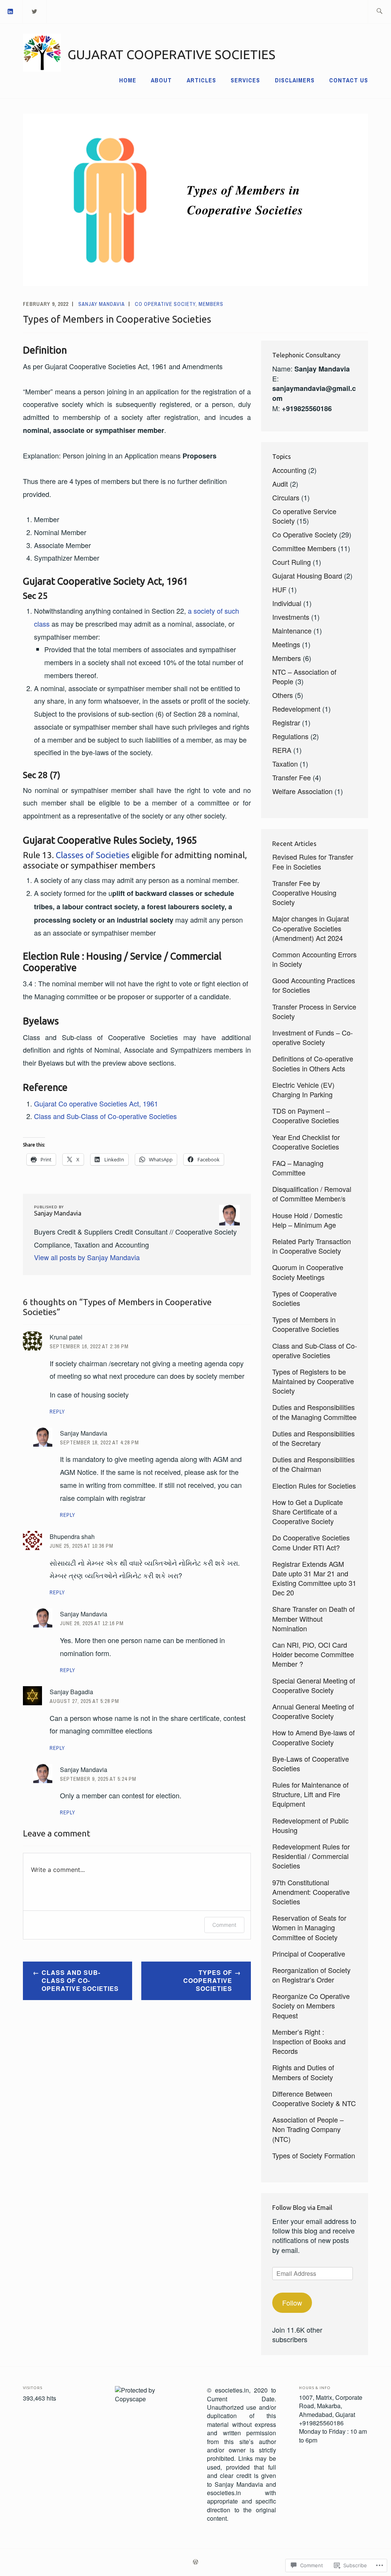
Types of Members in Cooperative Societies (306, 1324)
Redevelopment (296, 709)
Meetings (286, 644)
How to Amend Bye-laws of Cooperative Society (313, 1737)
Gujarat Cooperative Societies (171, 54)
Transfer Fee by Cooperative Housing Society (304, 892)
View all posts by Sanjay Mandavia (87, 1257)
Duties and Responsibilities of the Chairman (313, 1464)
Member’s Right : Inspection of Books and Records (309, 2041)
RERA (282, 750)
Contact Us (349, 80)
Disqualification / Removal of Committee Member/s (312, 1194)
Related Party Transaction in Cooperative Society (312, 1246)
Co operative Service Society (304, 516)
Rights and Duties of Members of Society (303, 2072)
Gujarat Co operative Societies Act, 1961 (96, 1103)
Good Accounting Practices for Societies (314, 985)
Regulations (290, 736)
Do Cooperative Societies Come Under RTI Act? (311, 1542)
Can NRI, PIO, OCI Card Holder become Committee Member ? (313, 1654)
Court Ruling (292, 562)
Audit (280, 484)
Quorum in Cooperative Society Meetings (308, 1272)
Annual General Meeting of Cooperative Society (313, 1711)
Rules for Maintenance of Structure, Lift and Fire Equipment (310, 1794)
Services (245, 80)
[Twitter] (35, 11)
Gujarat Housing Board (307, 576)
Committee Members (304, 548)
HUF (279, 589)
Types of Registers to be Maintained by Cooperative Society (313, 1381)
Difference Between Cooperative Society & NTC (314, 2098)
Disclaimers (295, 80)
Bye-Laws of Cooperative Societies (311, 1763)
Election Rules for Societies (314, 1486)
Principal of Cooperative (309, 1954)
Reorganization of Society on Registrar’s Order (311, 1975)
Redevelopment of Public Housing (310, 1825)
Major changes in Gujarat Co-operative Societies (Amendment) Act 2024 (311, 928)
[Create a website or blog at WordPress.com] (195, 2562)
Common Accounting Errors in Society (314, 959)
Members (211, 304)
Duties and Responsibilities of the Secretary (313, 1438)
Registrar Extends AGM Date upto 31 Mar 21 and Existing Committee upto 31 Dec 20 (314, 1578)
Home (128, 80)
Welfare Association (302, 791)
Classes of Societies (93, 855)
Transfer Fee (292, 777)
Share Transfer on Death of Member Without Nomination (313, 1618)
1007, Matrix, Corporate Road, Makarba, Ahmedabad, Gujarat (331, 2406)
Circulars (286, 497)
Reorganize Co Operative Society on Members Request (311, 2005)
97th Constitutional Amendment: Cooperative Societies (311, 1892)
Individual (287, 603)
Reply (57, 1412)
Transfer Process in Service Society (314, 1011)
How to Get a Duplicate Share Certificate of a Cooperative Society (308, 1512)
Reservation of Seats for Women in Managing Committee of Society (309, 1927)
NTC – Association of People (304, 676)
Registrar (286, 722)
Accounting (289, 470)
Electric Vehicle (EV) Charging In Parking (303, 1089)
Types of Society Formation (314, 2155)
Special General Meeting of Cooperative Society (314, 1685)
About (161, 80)
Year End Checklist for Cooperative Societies (306, 1142)
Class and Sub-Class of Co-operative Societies (105, 1116)
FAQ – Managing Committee (298, 1168)
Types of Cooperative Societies (208, 1980)
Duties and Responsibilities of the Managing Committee (314, 1412)
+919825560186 (321, 2423)
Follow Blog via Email (302, 2207)
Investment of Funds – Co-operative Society (313, 1037)
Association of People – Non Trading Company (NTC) (308, 2129)
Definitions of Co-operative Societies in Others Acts (313, 1063)
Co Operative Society (165, 304)
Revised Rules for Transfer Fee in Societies (313, 861)
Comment (224, 1925)
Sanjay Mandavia (102, 304)
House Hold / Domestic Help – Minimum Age (307, 1220)
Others (283, 695)
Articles (201, 80)
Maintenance (292, 630)
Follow (292, 2303)
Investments (291, 617)
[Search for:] (379, 12)
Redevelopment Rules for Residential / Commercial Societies (311, 1856)
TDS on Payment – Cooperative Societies (306, 1115)
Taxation (285, 764)
